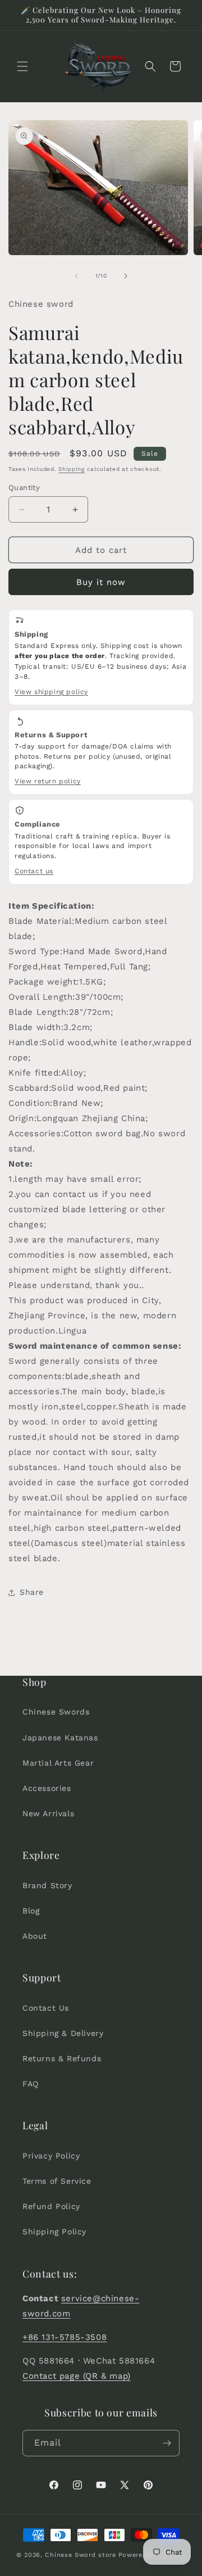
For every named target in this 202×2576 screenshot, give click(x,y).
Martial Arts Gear (58, 1763)
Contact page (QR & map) (77, 2376)
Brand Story (47, 1885)
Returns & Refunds (62, 2058)
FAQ (31, 2084)
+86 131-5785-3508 (65, 2337)
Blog (31, 1911)
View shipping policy (51, 692)
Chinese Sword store (80, 2555)
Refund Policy (51, 2206)
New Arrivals (48, 1813)
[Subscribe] (167, 2443)
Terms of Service (57, 2181)
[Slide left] (76, 276)
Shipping (72, 469)
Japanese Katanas (60, 1738)
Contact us (34, 871)
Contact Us (46, 2008)
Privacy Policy (51, 2156)
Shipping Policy (54, 2232)
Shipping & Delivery (63, 2033)
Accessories (47, 1788)
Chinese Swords (56, 1712)
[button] (22, 66)
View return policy (48, 781)
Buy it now (101, 582)
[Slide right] (126, 276)
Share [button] (32, 1592)
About (35, 1936)
